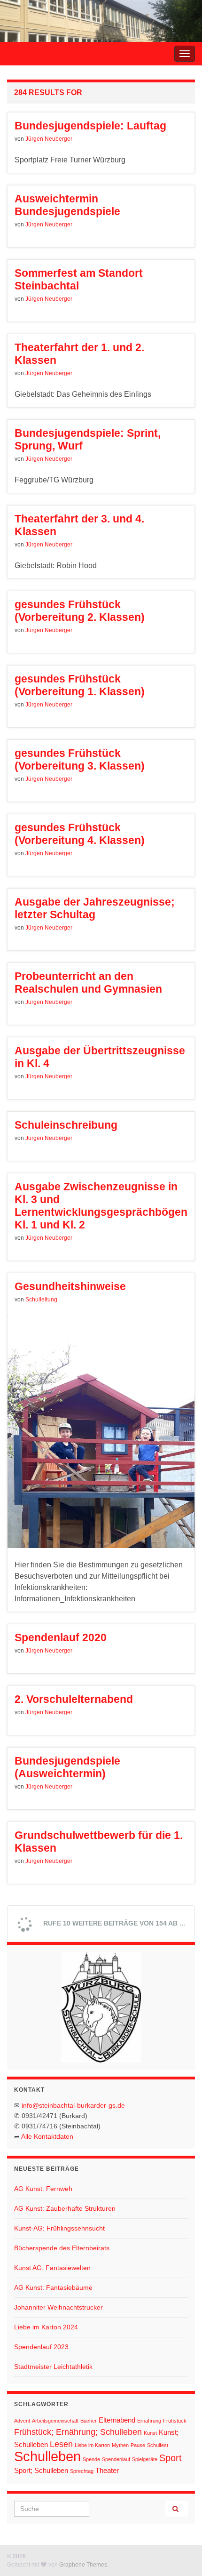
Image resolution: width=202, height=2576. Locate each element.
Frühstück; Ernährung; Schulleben (78, 2432)
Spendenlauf (116, 2459)
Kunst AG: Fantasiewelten (52, 2268)
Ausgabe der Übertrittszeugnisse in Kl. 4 (100, 1057)
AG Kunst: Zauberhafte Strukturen (65, 2208)
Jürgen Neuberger (49, 139)
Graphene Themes (83, 2565)
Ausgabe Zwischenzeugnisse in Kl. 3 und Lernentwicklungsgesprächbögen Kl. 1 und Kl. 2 (101, 1206)
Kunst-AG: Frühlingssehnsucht (59, 2228)
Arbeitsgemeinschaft (55, 2421)
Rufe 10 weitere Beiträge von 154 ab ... (113, 1923)
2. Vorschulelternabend (74, 1699)
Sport (171, 2458)
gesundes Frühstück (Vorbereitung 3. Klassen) (80, 759)
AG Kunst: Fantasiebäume (53, 2287)
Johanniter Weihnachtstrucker (58, 2307)
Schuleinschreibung (66, 1125)
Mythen (120, 2445)
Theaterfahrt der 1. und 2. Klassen (79, 354)
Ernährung (149, 2421)
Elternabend (117, 2420)
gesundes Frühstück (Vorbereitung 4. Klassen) (80, 834)
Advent (22, 2421)
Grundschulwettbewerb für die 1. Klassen (99, 1842)
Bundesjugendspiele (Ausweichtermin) (67, 1767)
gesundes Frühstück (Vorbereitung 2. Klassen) (80, 611)
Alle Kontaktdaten (47, 2136)
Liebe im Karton (92, 2445)
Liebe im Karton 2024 (46, 2327)
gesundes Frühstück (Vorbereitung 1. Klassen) (80, 685)
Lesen (61, 2444)
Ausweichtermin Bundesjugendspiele (67, 205)
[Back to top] (181, 2555)
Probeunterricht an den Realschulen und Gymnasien (88, 983)
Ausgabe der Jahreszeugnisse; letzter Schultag (95, 908)
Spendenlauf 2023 (41, 2347)
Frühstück (175, 2421)
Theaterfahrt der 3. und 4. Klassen (79, 525)
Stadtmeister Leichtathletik (53, 2367)
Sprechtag (82, 2471)
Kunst (150, 2433)
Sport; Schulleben (41, 2470)
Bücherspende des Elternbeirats (62, 2248)
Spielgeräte (145, 2459)
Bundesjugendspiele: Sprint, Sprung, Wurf (88, 439)
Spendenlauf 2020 (61, 1637)
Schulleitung (41, 1300)
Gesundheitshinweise (70, 1286)
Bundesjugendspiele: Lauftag (90, 126)
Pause (138, 2445)
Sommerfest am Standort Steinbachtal (79, 279)
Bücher (89, 2421)
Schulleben (47, 2456)
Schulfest (158, 2445)
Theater (107, 2470)
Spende (91, 2459)
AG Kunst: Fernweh (43, 2189)
